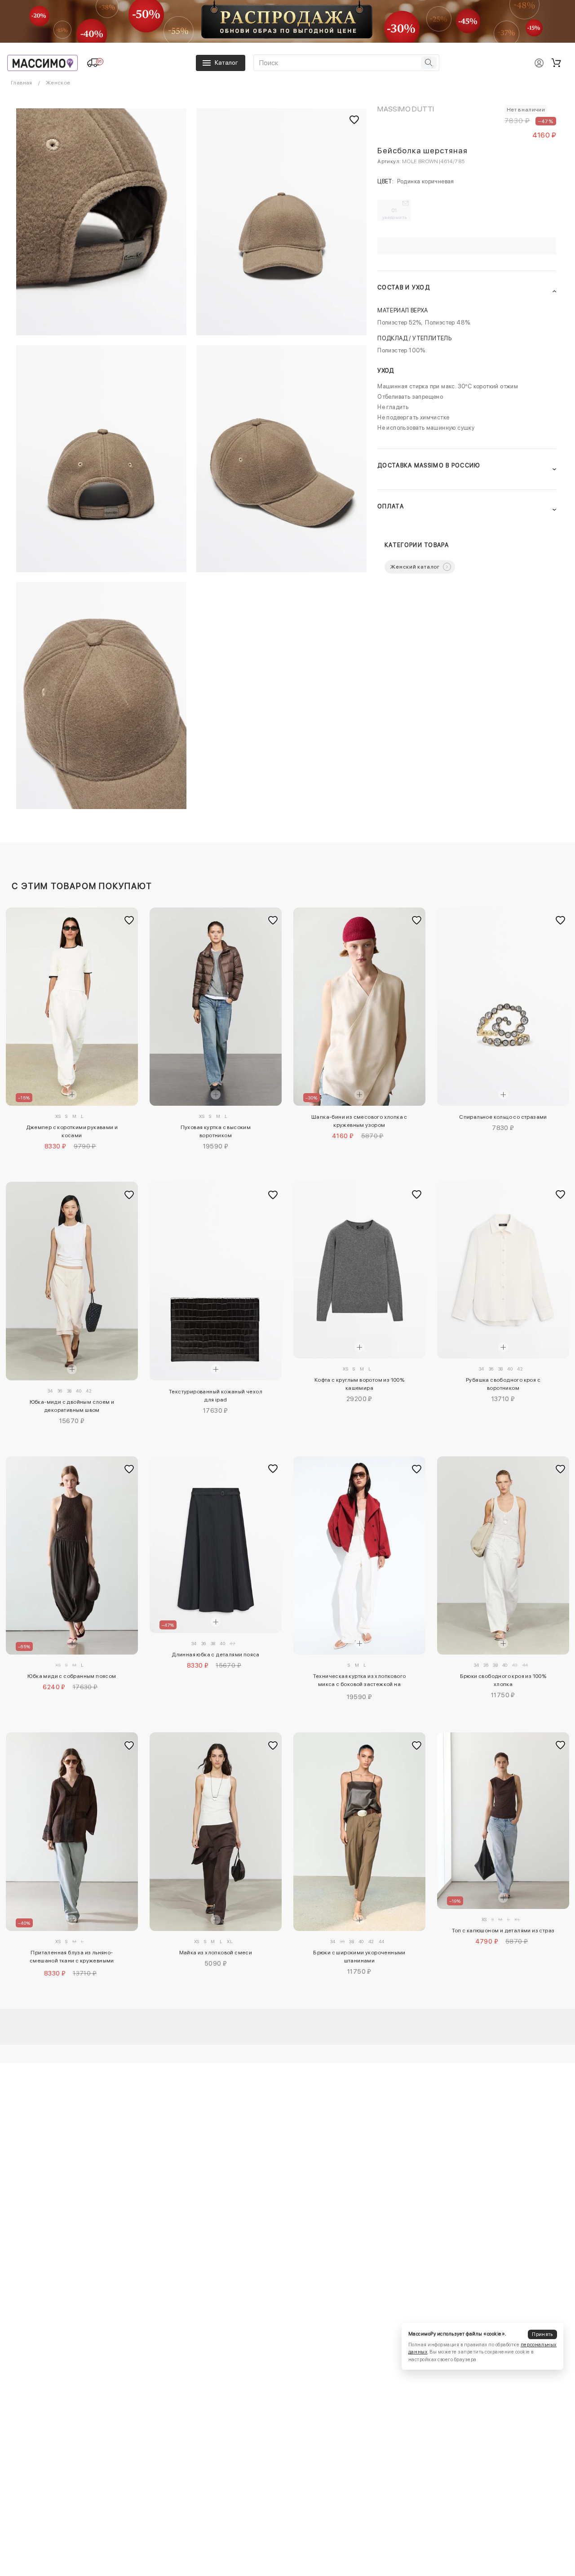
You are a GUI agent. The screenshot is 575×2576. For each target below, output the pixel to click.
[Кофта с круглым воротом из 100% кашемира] (359, 1270)
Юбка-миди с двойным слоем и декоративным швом (72, 1406)
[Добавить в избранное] (129, 921)
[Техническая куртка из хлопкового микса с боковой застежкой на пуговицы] (359, 1556)
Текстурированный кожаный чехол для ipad (216, 1396)
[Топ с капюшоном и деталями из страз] (503, 1821)
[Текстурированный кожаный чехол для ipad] (216, 1281)
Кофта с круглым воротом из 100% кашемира (359, 1384)
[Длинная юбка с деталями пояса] (216, 1545)
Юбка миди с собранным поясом (72, 1676)
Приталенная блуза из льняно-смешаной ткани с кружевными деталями (72, 1958)
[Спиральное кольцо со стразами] (503, 1007)
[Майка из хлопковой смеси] (216, 1832)
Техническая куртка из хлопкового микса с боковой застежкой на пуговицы (360, 1682)
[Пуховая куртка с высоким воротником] (216, 1007)
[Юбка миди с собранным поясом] (72, 1556)
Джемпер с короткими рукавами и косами (72, 1131)
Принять (542, 2334)
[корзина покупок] (556, 63)
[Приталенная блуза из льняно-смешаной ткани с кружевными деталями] (72, 1832)
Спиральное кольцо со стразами (503, 1117)
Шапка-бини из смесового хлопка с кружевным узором (359, 1121)
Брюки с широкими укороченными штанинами (359, 1957)
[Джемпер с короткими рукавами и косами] (72, 1007)
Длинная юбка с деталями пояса (216, 1655)
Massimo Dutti (406, 109)
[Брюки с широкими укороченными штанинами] (359, 1832)
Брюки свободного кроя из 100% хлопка (503, 1680)
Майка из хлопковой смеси (216, 1953)
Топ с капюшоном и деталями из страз (503, 1931)
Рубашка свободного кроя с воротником (503, 1384)
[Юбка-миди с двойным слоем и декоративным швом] (72, 1281)
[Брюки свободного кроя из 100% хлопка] (503, 1556)
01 (395, 214)
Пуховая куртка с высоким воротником (216, 1131)
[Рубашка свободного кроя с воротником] (503, 1270)
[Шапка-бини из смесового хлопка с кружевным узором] (359, 1007)
